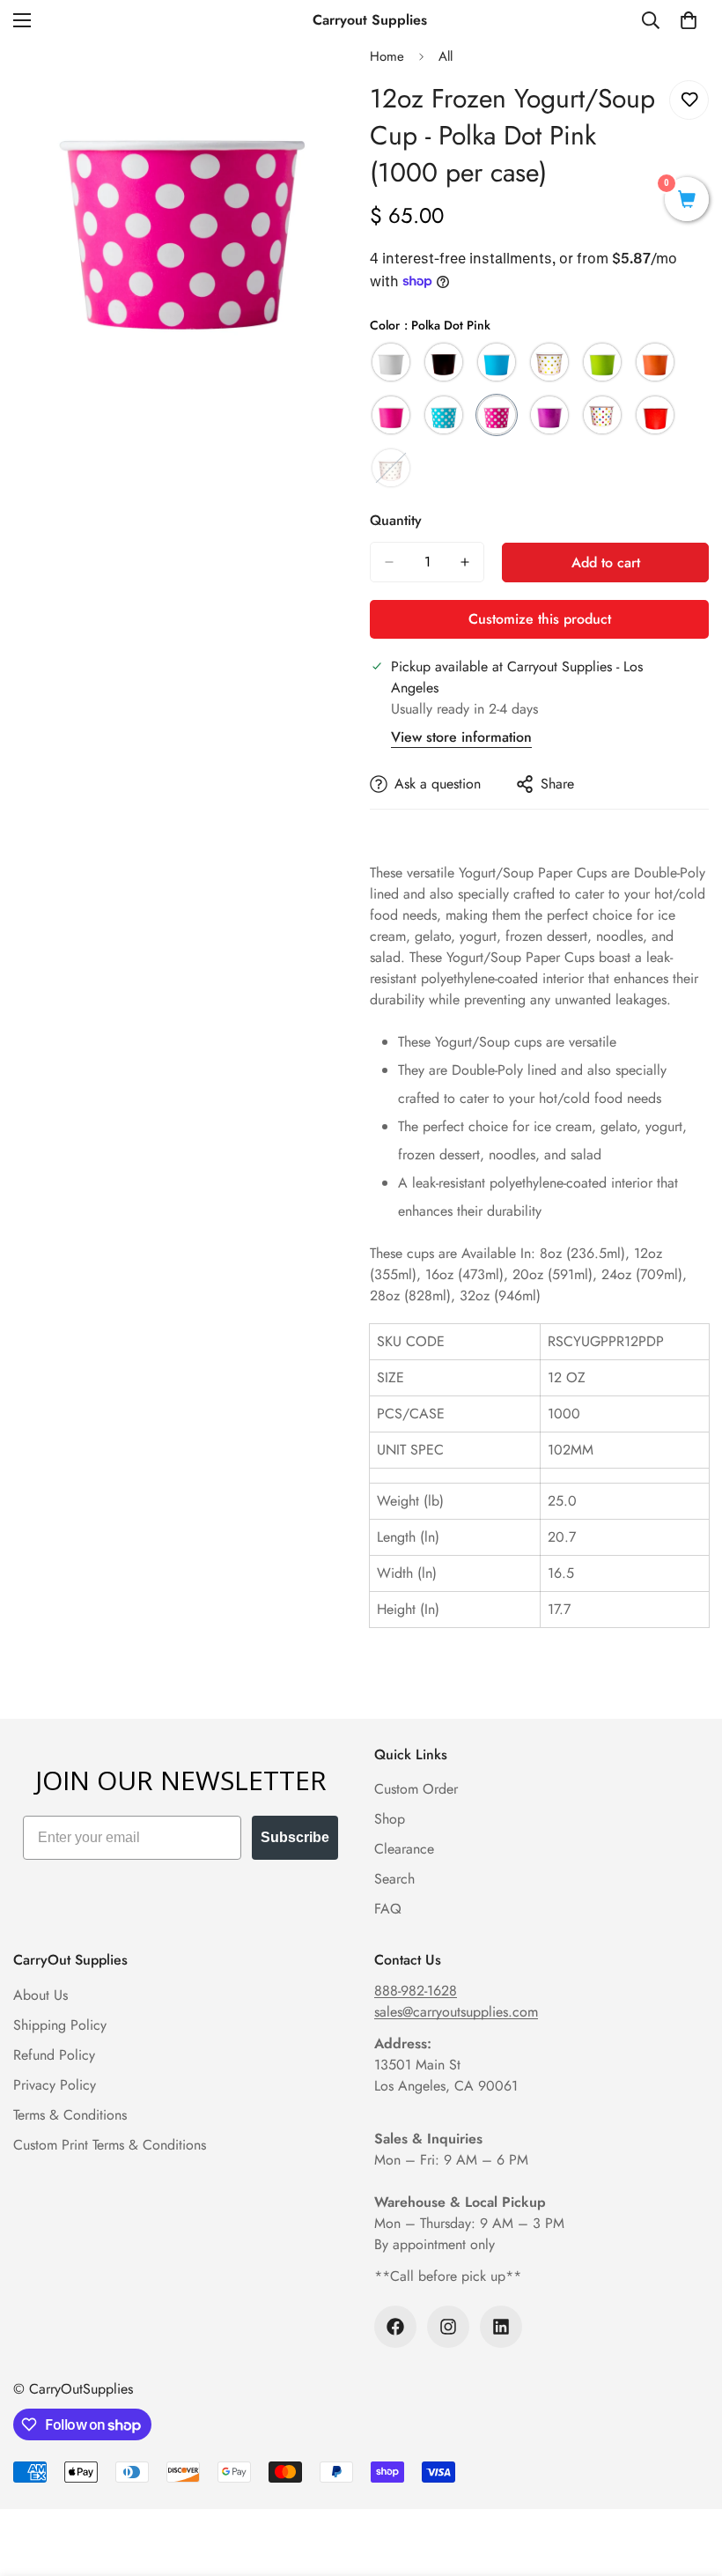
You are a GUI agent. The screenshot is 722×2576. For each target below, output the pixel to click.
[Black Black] (444, 362)
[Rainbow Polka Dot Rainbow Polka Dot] (602, 415)
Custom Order (416, 1789)
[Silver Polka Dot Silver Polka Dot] (391, 468)
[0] (689, 20)
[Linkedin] (501, 2327)
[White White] (391, 362)
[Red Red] (655, 415)
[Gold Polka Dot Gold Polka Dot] (549, 362)
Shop (390, 1819)
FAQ (388, 1909)
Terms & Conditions (70, 2115)
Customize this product (540, 619)
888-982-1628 (416, 1991)
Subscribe (295, 1837)
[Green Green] (602, 362)
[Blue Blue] (497, 362)
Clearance (404, 1849)
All (446, 56)
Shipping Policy (60, 2025)
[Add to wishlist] (689, 100)
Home (387, 56)
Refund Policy (54, 2055)
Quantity (396, 520)
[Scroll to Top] (688, 2480)
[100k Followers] (395, 2327)
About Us (41, 1995)
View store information (461, 737)
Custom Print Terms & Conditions (110, 2145)
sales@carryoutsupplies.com (456, 2012)
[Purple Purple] (549, 415)
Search (394, 1879)
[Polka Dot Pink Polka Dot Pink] (497, 415)
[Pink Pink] (391, 415)
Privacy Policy (55, 2085)
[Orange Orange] (655, 362)
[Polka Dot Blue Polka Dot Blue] (444, 415)
